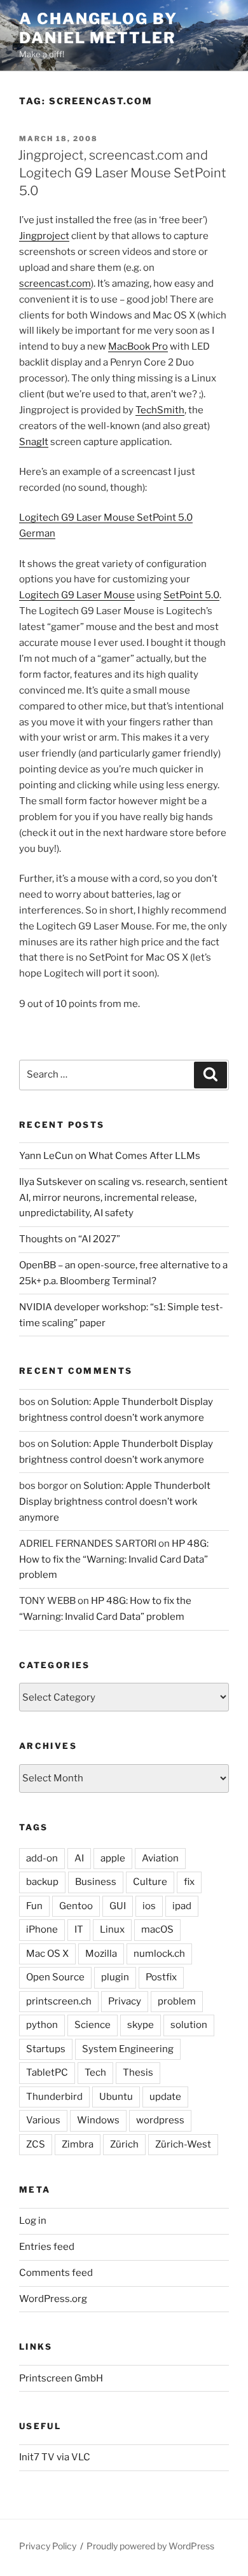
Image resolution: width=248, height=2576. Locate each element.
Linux (112, 1929)
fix (189, 1882)
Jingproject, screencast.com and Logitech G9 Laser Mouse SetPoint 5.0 (122, 173)
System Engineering (128, 2049)
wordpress (160, 2120)
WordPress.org (53, 2299)
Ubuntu (116, 2097)
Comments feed (56, 2273)
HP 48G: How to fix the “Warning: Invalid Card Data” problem (114, 1559)
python (42, 2025)
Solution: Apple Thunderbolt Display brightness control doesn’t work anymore (115, 1502)
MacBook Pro (138, 346)
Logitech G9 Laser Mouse (77, 595)
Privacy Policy (48, 2546)
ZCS (36, 2144)
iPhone (42, 1929)
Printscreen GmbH (61, 2378)
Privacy (125, 2001)
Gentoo (76, 1906)
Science (93, 2025)
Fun (34, 1906)
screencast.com (55, 284)
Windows (98, 2120)
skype (141, 2025)
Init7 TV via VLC (55, 2457)
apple (113, 1858)
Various (43, 2120)
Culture (150, 1882)
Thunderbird (54, 2097)
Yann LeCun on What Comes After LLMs (110, 1156)
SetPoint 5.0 (191, 595)
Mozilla (101, 1954)
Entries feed (47, 2247)
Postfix (161, 1977)
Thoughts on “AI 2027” (70, 1239)
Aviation (160, 1858)
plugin (115, 1977)
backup (42, 1882)
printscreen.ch (59, 2001)
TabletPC (47, 2072)
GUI (118, 1906)
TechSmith (160, 410)
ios (149, 1906)
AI (79, 1858)
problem (177, 2001)
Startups (46, 2049)
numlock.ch (159, 1954)
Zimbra (78, 2144)
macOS (157, 1929)
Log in (33, 2221)
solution (189, 2025)
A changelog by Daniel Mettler (98, 28)
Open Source (55, 1977)
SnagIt (34, 442)
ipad (182, 1906)
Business (96, 1882)
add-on (42, 1858)
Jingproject (44, 236)
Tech (95, 2072)
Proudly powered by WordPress (150, 2546)
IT (79, 1929)
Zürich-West (183, 2144)
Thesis (138, 2072)
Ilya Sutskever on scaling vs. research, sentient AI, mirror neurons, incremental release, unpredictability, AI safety (123, 1198)
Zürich (124, 2144)
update (165, 2097)
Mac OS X (47, 1954)
